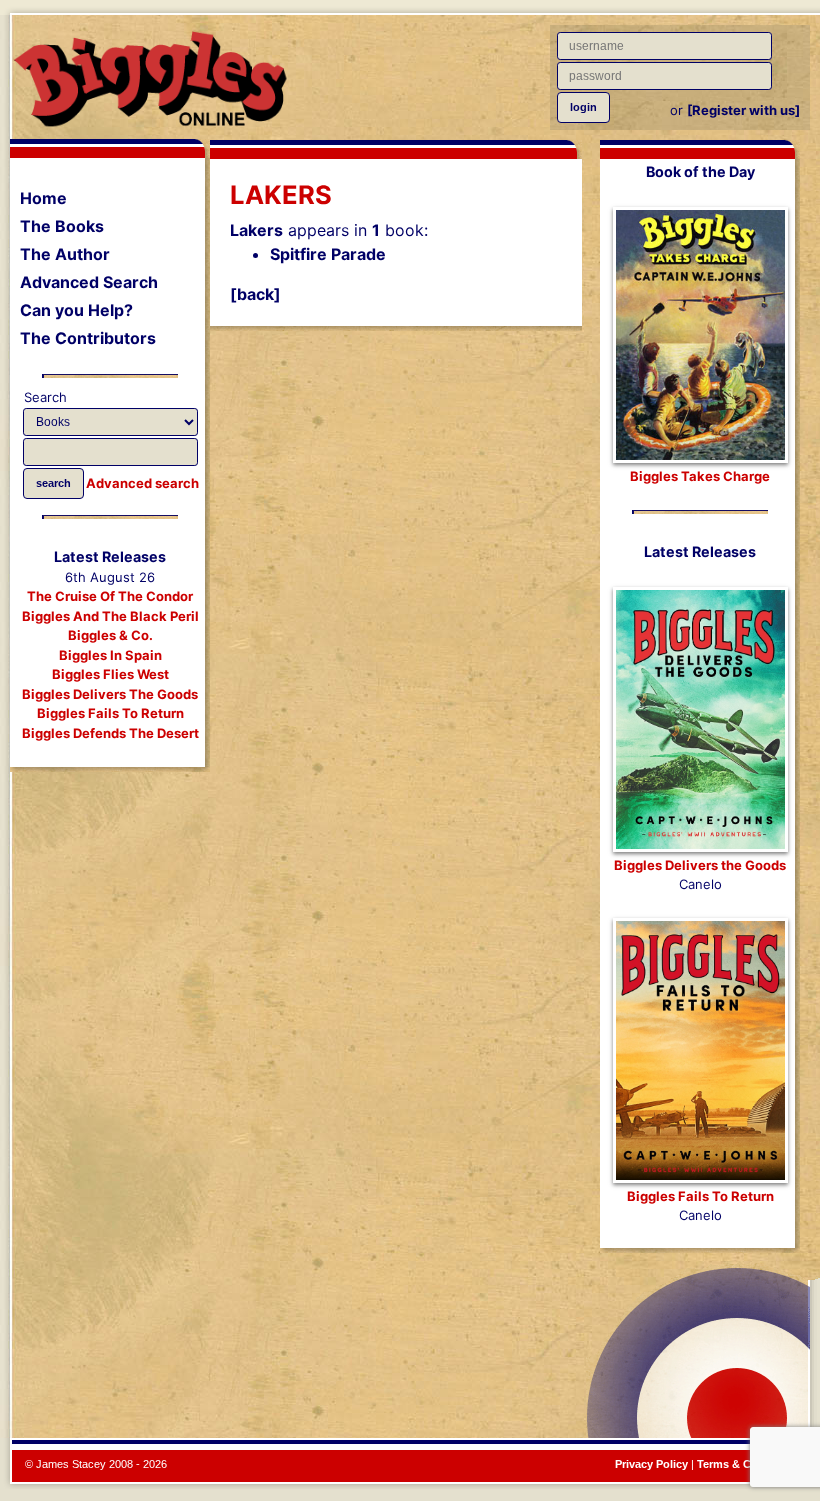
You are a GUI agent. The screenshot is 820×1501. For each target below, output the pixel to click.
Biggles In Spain (110, 655)
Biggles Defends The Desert (110, 733)
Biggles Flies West (110, 674)
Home (43, 198)
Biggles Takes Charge (700, 476)
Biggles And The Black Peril (110, 616)
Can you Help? (76, 310)
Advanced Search (89, 282)
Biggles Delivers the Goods (700, 865)
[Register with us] (743, 110)
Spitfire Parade (328, 254)
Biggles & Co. (110, 635)
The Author (65, 254)
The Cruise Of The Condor (110, 596)
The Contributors (88, 338)
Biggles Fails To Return (110, 713)
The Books (62, 226)
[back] (255, 294)
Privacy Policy (651, 1464)
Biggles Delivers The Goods (110, 694)
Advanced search (142, 483)
